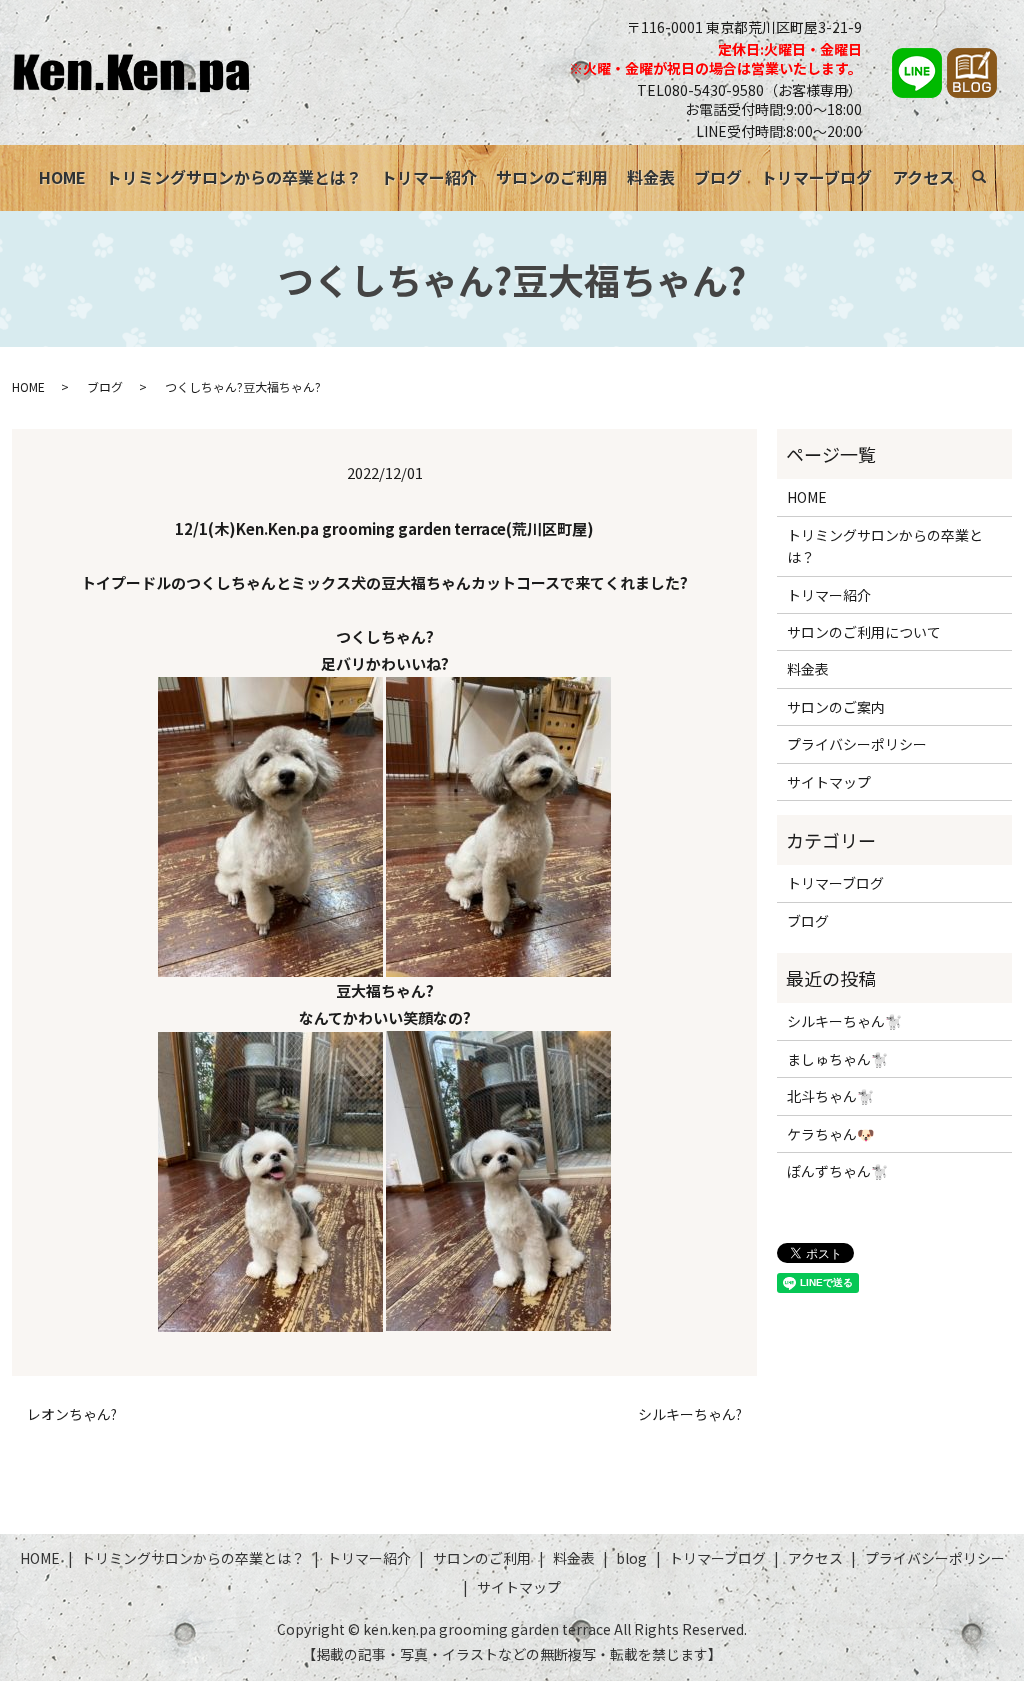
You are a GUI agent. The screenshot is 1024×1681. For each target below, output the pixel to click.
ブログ (718, 177)
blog (631, 1558)
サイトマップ (829, 782)
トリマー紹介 (429, 177)
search (989, 180)
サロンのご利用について (864, 632)
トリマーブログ (816, 177)
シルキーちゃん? (690, 1414)
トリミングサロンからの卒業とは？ (234, 177)
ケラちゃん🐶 (830, 1134)
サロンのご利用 (552, 177)
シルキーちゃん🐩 (844, 1021)
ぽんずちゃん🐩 (837, 1171)
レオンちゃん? (72, 1414)
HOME (62, 177)
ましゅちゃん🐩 (837, 1059)
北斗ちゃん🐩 (830, 1096)
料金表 (651, 177)
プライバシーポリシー (857, 744)
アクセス (923, 177)
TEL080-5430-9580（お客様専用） (749, 90)
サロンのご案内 (836, 707)
